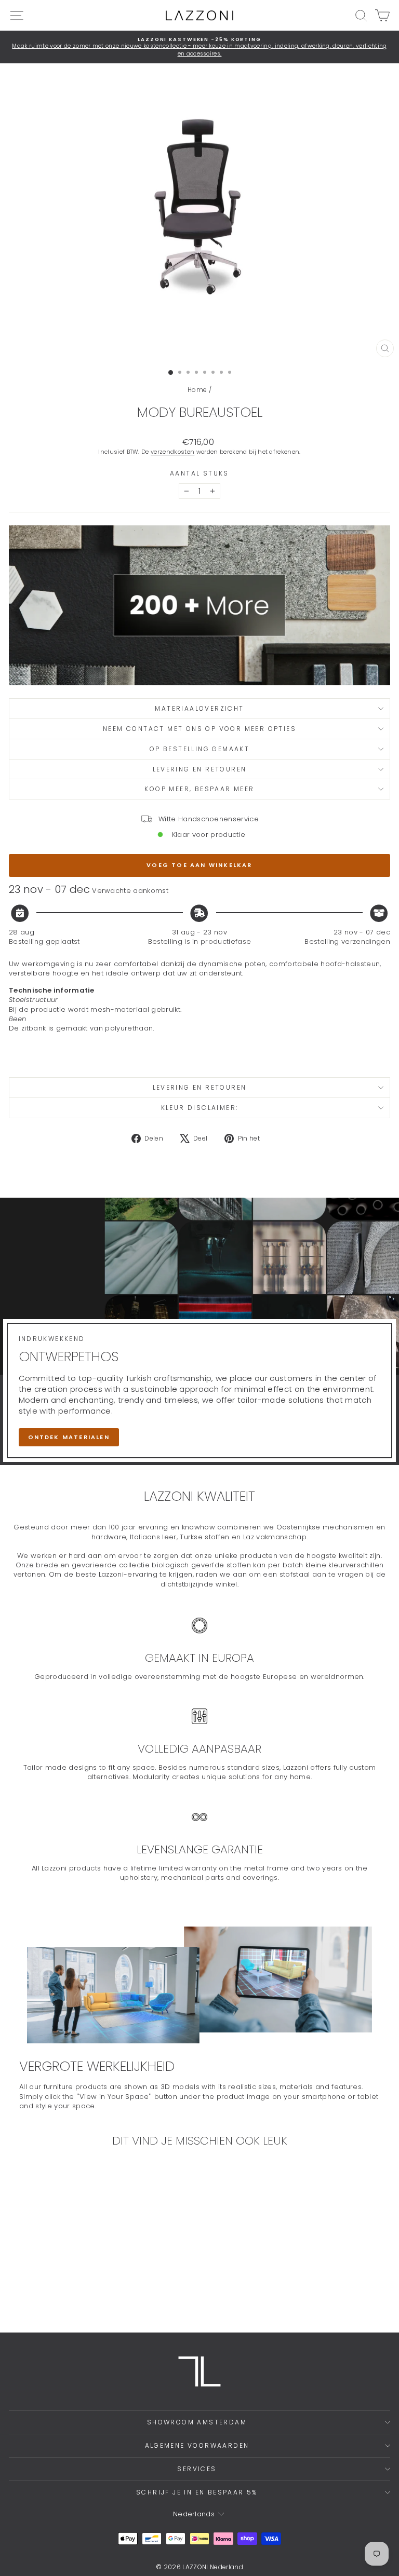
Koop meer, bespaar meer (199, 789)
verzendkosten (172, 452)
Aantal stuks (199, 473)
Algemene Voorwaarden (197, 2445)
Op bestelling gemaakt (199, 749)
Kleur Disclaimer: (200, 1108)
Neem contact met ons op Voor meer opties (199, 729)
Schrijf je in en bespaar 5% (197, 2492)
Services (197, 2469)
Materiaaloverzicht (199, 708)
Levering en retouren (200, 769)
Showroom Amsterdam (197, 2422)
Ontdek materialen (69, 1437)
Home (197, 390)
